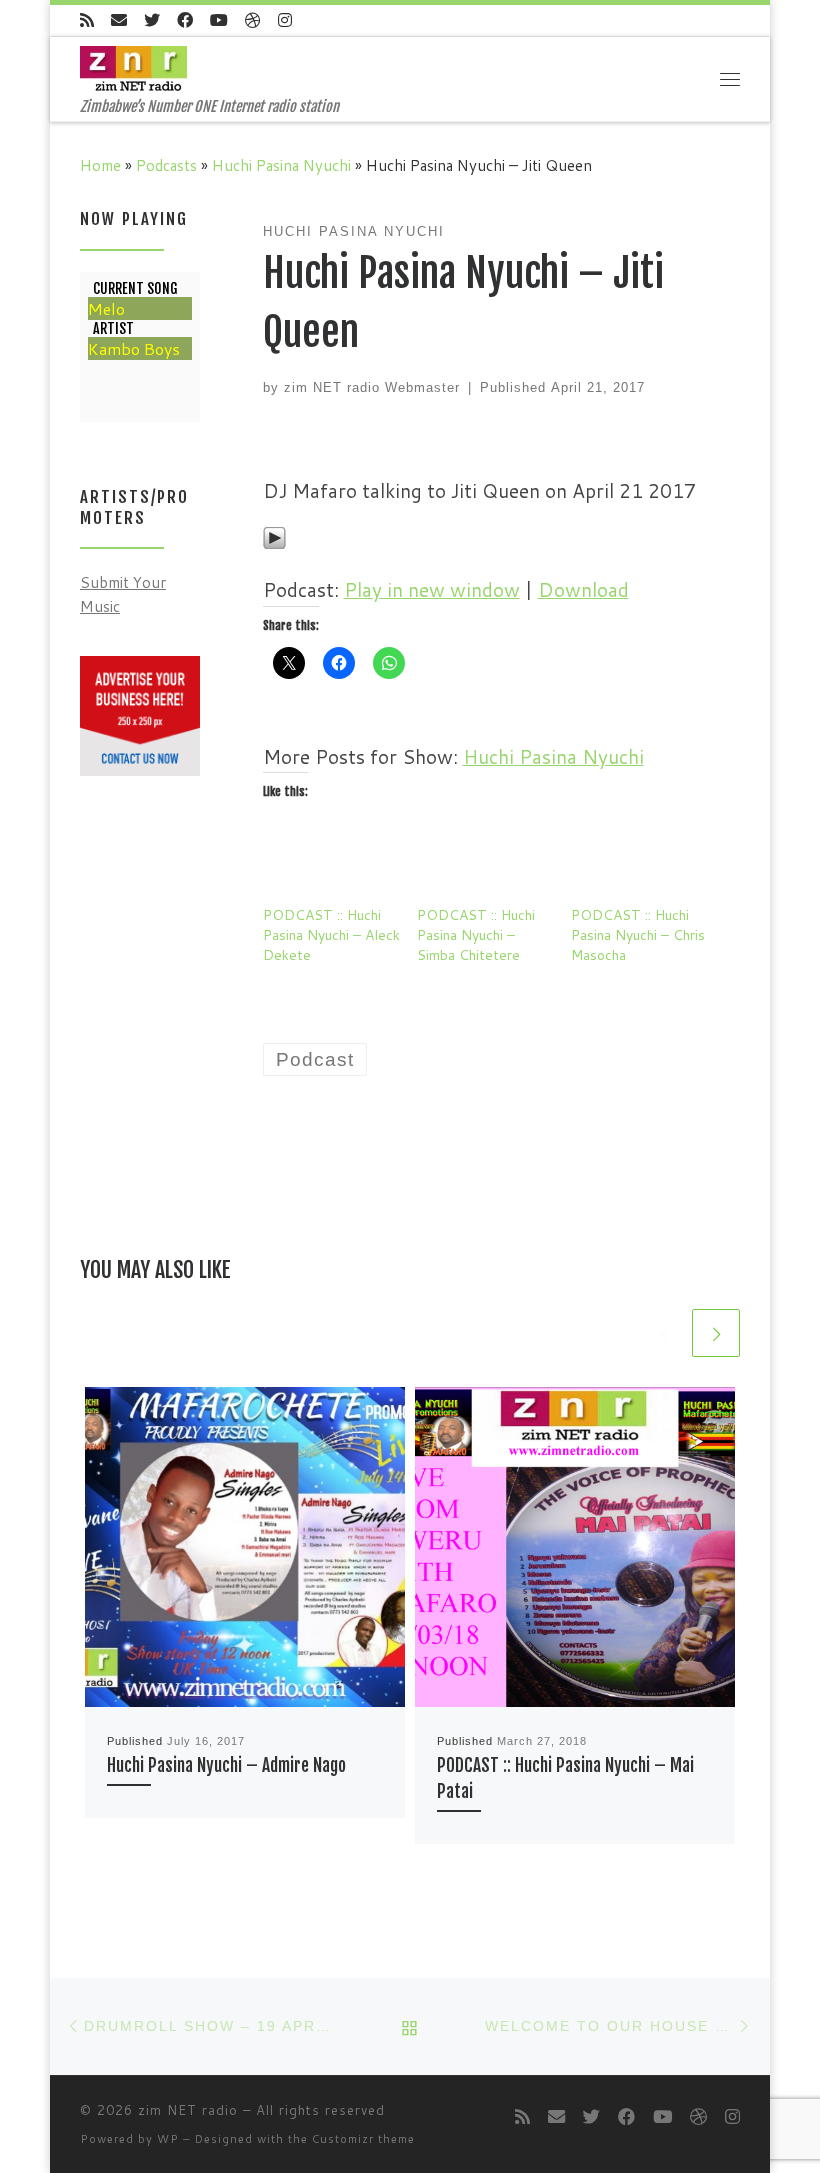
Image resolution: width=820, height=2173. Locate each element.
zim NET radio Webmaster (372, 387)
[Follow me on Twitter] (152, 20)
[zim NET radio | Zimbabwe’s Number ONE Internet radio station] (133, 67)
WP (168, 2139)
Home (100, 165)
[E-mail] (119, 20)
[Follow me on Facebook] (185, 20)
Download (583, 589)
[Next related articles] (716, 1333)
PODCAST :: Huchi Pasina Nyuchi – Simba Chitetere (476, 935)
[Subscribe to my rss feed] (87, 20)
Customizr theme (363, 2139)
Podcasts (166, 165)
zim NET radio (188, 2110)
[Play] (274, 535)
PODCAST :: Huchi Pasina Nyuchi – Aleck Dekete (331, 935)
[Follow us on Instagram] (285, 20)
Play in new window (432, 589)
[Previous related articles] (664, 1333)
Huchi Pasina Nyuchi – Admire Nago (226, 1765)
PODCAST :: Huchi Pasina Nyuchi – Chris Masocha (638, 935)
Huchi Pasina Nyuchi (281, 165)
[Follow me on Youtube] (219, 20)
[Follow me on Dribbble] (253, 20)
